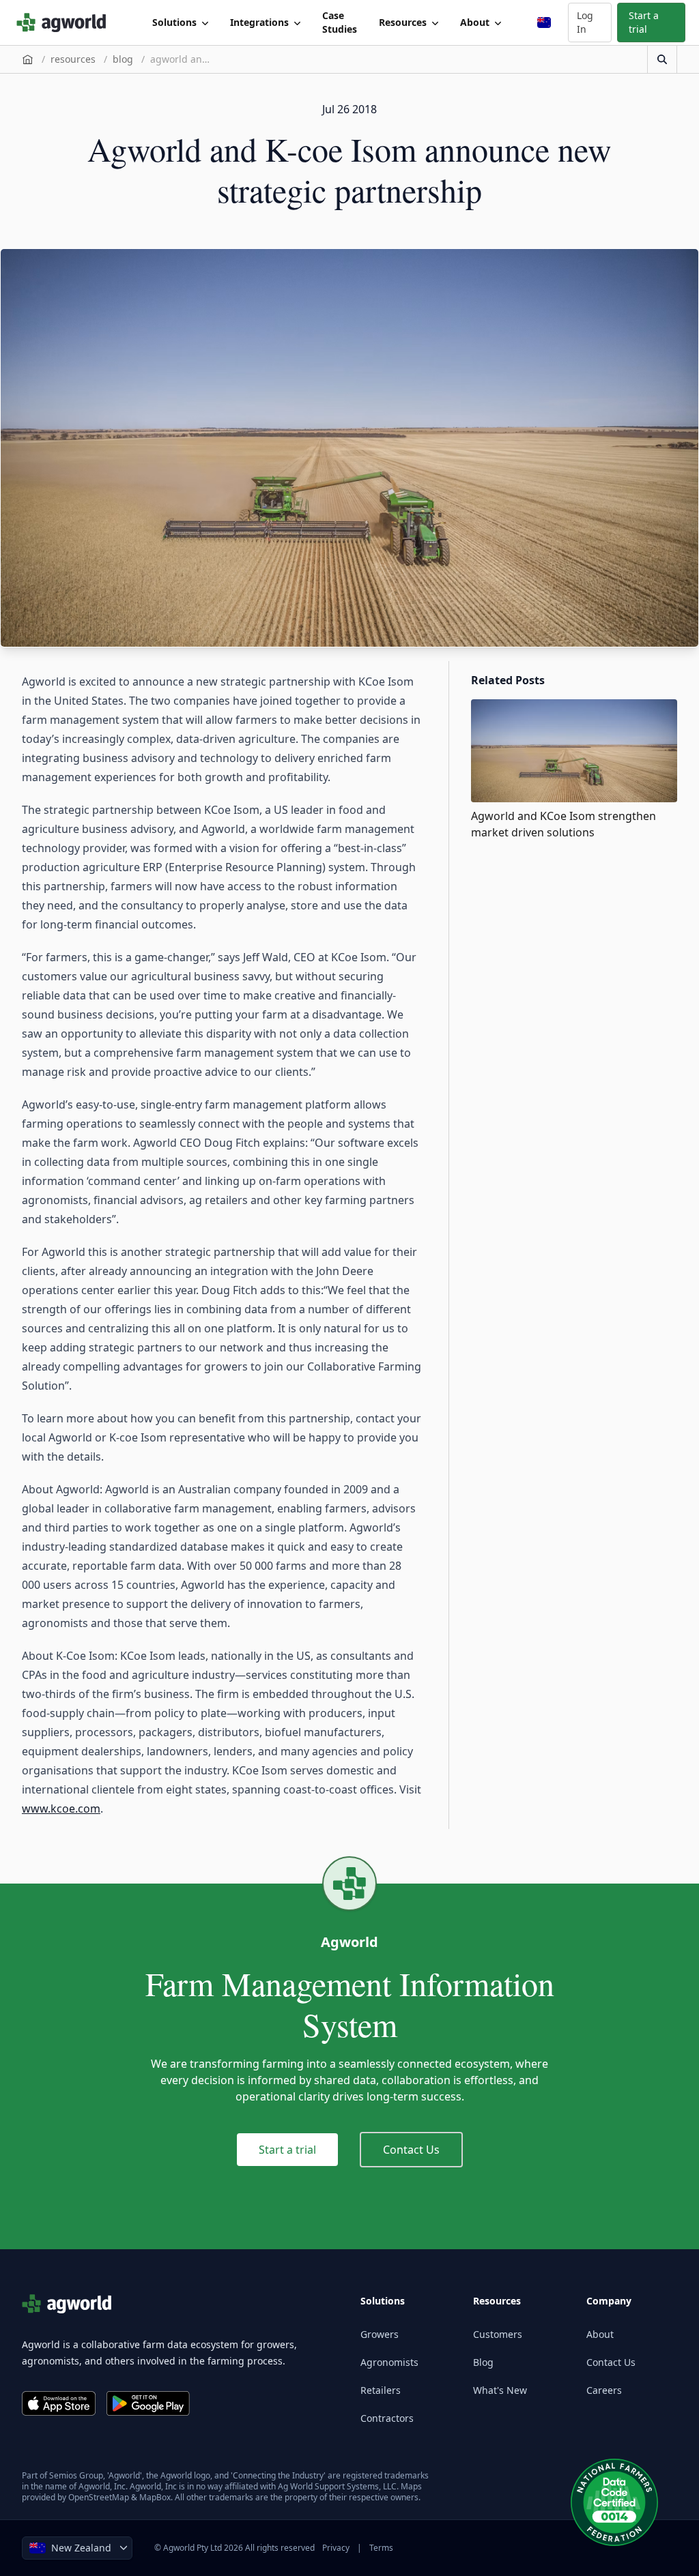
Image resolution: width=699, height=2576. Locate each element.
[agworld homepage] (65, 23)
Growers (380, 2334)
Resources (403, 22)
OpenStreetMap (99, 2497)
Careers (604, 2390)
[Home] (28, 59)
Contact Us (411, 2150)
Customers (498, 2334)
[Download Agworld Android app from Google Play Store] (148, 2403)
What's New (500, 2390)
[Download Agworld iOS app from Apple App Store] (59, 2403)
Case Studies (340, 22)
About (475, 22)
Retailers (381, 2390)
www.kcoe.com (61, 1809)
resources (73, 59)
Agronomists (389, 2362)
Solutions (174, 22)
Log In (585, 22)
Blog (483, 2362)
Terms (381, 2548)
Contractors (387, 2418)
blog (123, 59)
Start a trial (644, 22)
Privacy (336, 2548)
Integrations (259, 22)
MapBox (155, 2497)
